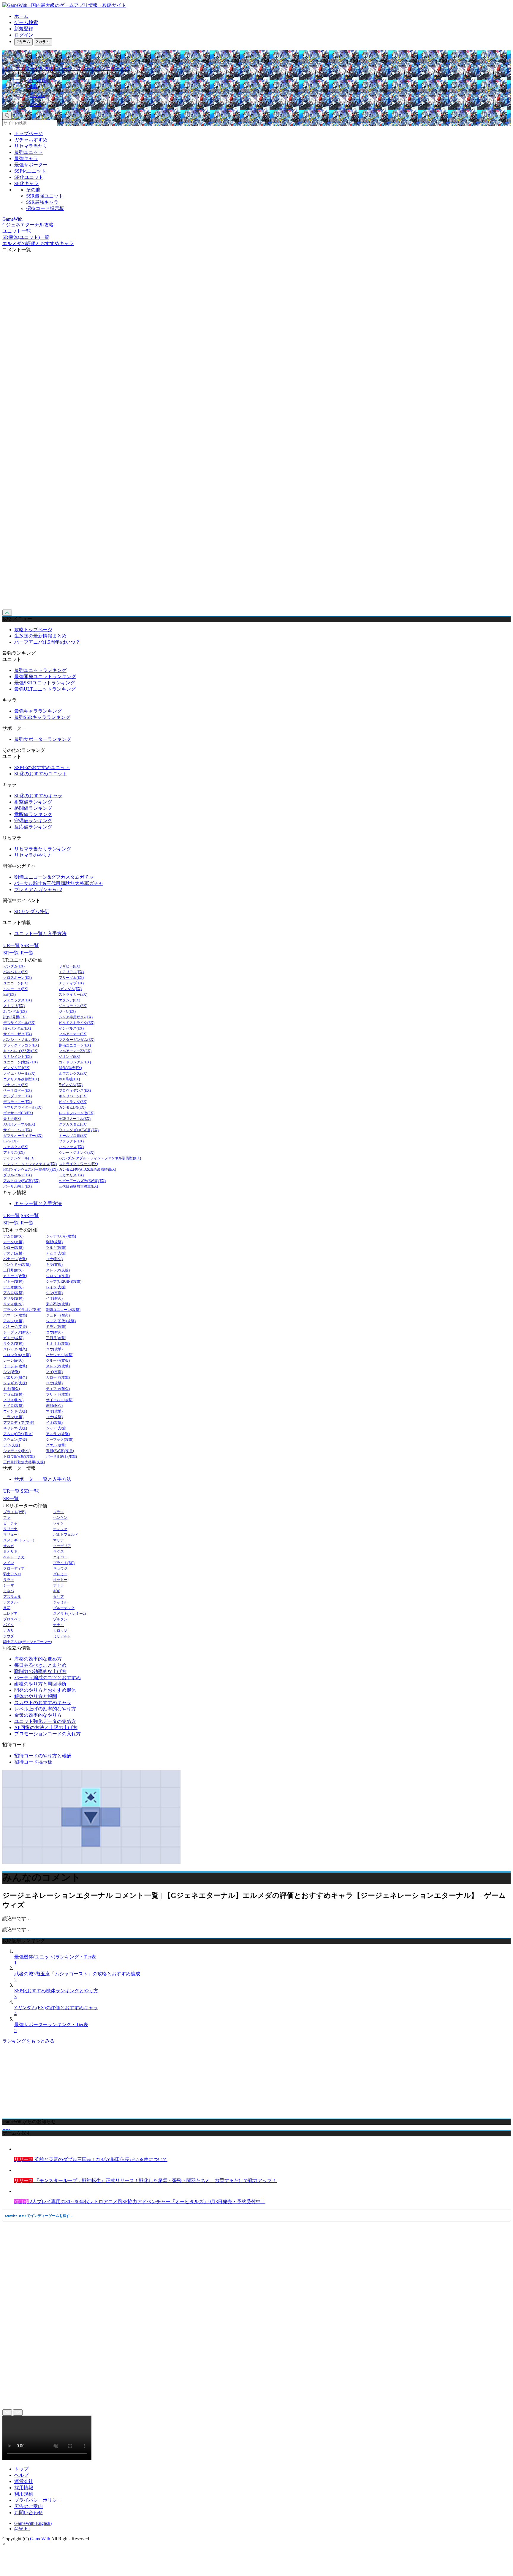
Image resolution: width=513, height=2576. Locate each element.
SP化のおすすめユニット (41, 774)
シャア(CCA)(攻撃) (61, 1236)
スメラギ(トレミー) (19, 1540)
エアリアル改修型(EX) (21, 1079)
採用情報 (24, 2488)
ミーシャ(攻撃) (15, 1366)
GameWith (40, 2539)
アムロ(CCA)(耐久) (18, 1434)
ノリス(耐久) (13, 1400)
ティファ (60, 1529)
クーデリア (62, 1546)
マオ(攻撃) (54, 1411)
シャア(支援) (56, 1428)
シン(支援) (54, 1293)
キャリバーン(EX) (73, 1096)
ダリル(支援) (13, 1299)
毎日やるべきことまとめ (40, 1665)
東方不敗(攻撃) (58, 1304)
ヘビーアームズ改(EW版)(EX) (82, 1181)
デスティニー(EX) (18, 1102)
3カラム (43, 42)
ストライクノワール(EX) (78, 1164)
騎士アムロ (12, 1574)
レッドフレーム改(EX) (77, 1113)
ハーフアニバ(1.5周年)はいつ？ (47, 642)
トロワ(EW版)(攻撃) (19, 1457)
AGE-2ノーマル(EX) (75, 1119)
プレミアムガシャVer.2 (38, 890)
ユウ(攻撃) (54, 1349)
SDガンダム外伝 (32, 911)
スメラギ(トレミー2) (69, 1614)
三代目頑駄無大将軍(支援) (24, 1462)
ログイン (24, 35)
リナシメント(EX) (18, 1057)
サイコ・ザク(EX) (18, 1034)
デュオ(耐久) (13, 1287)
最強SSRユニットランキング (45, 683)
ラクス (58, 1552)
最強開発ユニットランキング (45, 677)
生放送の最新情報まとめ (40, 636)
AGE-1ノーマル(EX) (19, 1124)
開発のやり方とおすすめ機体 (45, 1690)
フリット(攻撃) (58, 1394)
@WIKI (22, 2529)
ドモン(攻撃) (56, 1327)
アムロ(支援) (56, 1253)
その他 (33, 190)
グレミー (60, 1574)
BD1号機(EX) (69, 1079)
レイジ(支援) (56, 1287)
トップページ (28, 134)
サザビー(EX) (69, 966)
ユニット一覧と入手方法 (40, 933)
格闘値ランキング (33, 808)
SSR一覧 (30, 945)
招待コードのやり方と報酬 (43, 1756)
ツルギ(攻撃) (56, 1248)
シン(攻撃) (12, 1372)
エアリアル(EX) (71, 972)
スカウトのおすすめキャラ (43, 1703)
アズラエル (12, 1597)
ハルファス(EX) (71, 1147)
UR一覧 (11, 945)
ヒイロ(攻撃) (13, 1406)
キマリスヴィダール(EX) (23, 1108)
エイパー (60, 1557)
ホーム (21, 16)
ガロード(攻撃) (58, 1378)
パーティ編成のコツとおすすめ (47, 1678)
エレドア (10, 1614)
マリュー (10, 1535)
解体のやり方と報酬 (36, 1696)
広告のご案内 (28, 2506)
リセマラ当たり (31, 146)
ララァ (9, 1580)
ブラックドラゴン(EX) (21, 1045)
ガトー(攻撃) (13, 1338)
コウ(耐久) (54, 1332)
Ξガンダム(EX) (71, 1085)
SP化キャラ (26, 183)
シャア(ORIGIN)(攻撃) (64, 1282)
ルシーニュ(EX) (16, 989)
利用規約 (24, 2494)
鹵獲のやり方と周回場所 (40, 1684)
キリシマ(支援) (15, 1428)
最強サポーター (31, 165)
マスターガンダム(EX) (77, 1040)
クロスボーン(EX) (18, 978)
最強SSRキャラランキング (42, 717)
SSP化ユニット (30, 171)
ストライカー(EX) (73, 995)
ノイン (9, 1563)
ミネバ (9, 1591)
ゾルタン (60, 1619)
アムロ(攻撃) (13, 1293)
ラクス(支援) (13, 1344)
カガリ (9, 1631)
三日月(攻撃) (56, 1338)
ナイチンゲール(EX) (19, 1158)
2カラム (23, 42)
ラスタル (10, 1602)
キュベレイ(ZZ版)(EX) (21, 1051)
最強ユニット (28, 152)
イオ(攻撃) (54, 1423)
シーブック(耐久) (17, 1332)
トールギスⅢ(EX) (73, 1136)
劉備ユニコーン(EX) (75, 1045)
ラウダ (9, 1636)
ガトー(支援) (13, 1282)
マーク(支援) (13, 1242)
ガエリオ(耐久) (15, 1378)
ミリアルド (62, 1636)
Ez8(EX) (9, 995)
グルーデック (64, 1608)
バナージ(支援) (15, 1327)
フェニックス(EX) (18, 1000)
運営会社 (24, 2481)
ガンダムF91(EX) (17, 1068)
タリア (58, 1597)
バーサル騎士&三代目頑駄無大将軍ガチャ (59, 883)
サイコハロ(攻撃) (60, 1400)
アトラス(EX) (14, 1153)
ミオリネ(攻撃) (58, 1344)
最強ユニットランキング (40, 670)
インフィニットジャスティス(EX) (30, 1164)
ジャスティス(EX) (73, 1006)
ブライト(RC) (64, 1563)
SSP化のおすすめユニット (42, 767)
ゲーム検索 (26, 22)
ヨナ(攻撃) (54, 1417)
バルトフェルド (66, 1535)
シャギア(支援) (15, 1383)
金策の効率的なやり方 (38, 1715)
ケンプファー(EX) (18, 1096)
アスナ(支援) (13, 1253)
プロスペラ (12, 1619)
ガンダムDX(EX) (72, 1108)
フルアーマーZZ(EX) (75, 1051)
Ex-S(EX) (10, 1141)
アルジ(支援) (13, 1321)
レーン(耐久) (13, 1361)
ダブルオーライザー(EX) (23, 1136)
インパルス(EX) (71, 1029)
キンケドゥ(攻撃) (17, 1265)
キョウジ (60, 1569)
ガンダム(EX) (14, 966)
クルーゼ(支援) (58, 1361)
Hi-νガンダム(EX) (17, 1029)
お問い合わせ (28, 2513)
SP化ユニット (29, 177)
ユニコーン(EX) (16, 983)
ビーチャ (10, 1523)
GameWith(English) (33, 2523)
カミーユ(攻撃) (15, 1276)
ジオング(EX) (69, 1057)
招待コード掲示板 (45, 208)
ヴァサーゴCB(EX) (18, 1113)
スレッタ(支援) (58, 1270)
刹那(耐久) (54, 1406)
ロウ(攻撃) (54, 1383)
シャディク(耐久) (17, 1451)
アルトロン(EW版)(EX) (21, 1181)
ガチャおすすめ (31, 140)
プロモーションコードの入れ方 (47, 1734)
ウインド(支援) (15, 1411)
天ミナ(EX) (12, 1119)
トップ (21, 2469)
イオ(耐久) (54, 1299)
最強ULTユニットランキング (45, 689)
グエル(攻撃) (56, 1445)
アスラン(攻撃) (58, 1434)
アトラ (58, 1585)
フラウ (58, 1512)
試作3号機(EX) (70, 1068)
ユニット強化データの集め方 (45, 1721)
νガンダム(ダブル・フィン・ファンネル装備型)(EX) (100, 1158)
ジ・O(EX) (67, 1012)
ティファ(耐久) (58, 1389)
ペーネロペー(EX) (18, 1091)
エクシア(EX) (69, 1000)
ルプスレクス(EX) (73, 1074)
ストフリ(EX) (14, 1006)
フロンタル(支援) (17, 1355)
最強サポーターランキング (43, 739)
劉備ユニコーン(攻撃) (63, 1310)
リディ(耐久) (13, 1304)
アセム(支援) (13, 1394)
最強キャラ (26, 158)
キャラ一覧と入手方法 (38, 1203)
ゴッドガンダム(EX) (75, 1062)
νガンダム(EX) (70, 989)
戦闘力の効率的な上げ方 (40, 1671)
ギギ (57, 1591)
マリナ (58, 1540)
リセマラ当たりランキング (43, 849)
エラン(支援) (13, 1417)
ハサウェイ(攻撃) (60, 1355)
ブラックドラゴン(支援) (22, 1310)
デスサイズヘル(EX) (19, 1023)
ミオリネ (10, 1552)
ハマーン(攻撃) (15, 1315)
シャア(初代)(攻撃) (61, 1321)
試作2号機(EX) (15, 1017)
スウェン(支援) (15, 1440)
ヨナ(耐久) (54, 1259)
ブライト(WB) (14, 1512)
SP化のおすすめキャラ (38, 796)
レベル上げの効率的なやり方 (45, 1709)
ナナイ (58, 1625)
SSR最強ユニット (45, 196)
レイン (58, 1523)
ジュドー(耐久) (58, 1315)
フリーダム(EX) (71, 978)
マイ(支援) (54, 1372)
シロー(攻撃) (13, 1248)
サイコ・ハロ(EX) (18, 1130)
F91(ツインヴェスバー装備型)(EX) (30, 1170)
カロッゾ (60, 1631)
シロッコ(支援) (58, 1276)
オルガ (9, 1546)
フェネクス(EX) (16, 1147)
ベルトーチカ (14, 1557)
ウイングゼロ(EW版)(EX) (79, 1130)
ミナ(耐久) (12, 1389)
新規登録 (24, 29)
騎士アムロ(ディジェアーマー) (28, 1642)
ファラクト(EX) (71, 1141)
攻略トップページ (33, 630)
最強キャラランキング (38, 711)
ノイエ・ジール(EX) (19, 1074)
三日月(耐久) (13, 1270)
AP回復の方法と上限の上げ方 (46, 1727)
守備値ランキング (33, 821)
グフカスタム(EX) (73, 1124)
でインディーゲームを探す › (39, 2216)
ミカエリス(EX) (71, 1175)
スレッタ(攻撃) (58, 1366)
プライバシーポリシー (38, 2500)
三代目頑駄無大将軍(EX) (78, 1187)
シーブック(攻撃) (60, 1440)
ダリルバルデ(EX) (18, 1175)
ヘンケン (60, 1518)
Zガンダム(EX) (15, 1012)
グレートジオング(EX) (77, 1153)
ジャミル (60, 1602)
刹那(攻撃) (54, 1242)
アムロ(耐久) (13, 1236)
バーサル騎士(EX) (18, 1187)
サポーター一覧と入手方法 (43, 1479)
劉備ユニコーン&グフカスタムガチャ (54, 877)
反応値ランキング (33, 827)
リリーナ (10, 1529)
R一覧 (27, 953)
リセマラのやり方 (33, 855)
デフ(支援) (12, 1445)
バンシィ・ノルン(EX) (21, 1040)
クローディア (14, 1569)
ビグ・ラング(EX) (73, 1102)
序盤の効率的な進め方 (38, 1659)
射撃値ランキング (33, 802)
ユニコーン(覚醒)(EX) (20, 1062)
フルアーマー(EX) (73, 1034)
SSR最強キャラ (42, 202)
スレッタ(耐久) (15, 1349)
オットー (60, 1580)
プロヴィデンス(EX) (75, 1091)
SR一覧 (11, 953)
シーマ (9, 1585)
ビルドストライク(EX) (77, 1023)
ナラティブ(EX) (71, 983)
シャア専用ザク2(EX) (76, 1017)
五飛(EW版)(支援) (60, 1451)
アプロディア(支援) (19, 1423)
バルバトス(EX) (16, 972)
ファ (7, 1518)
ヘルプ (21, 2475)
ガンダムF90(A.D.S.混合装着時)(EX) (87, 1170)
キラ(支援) (54, 1265)
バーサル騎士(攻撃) (61, 1457)
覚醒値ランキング (33, 814)
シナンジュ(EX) (16, 1085)
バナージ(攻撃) (15, 1259)
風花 (7, 1608)
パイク (9, 1625)
